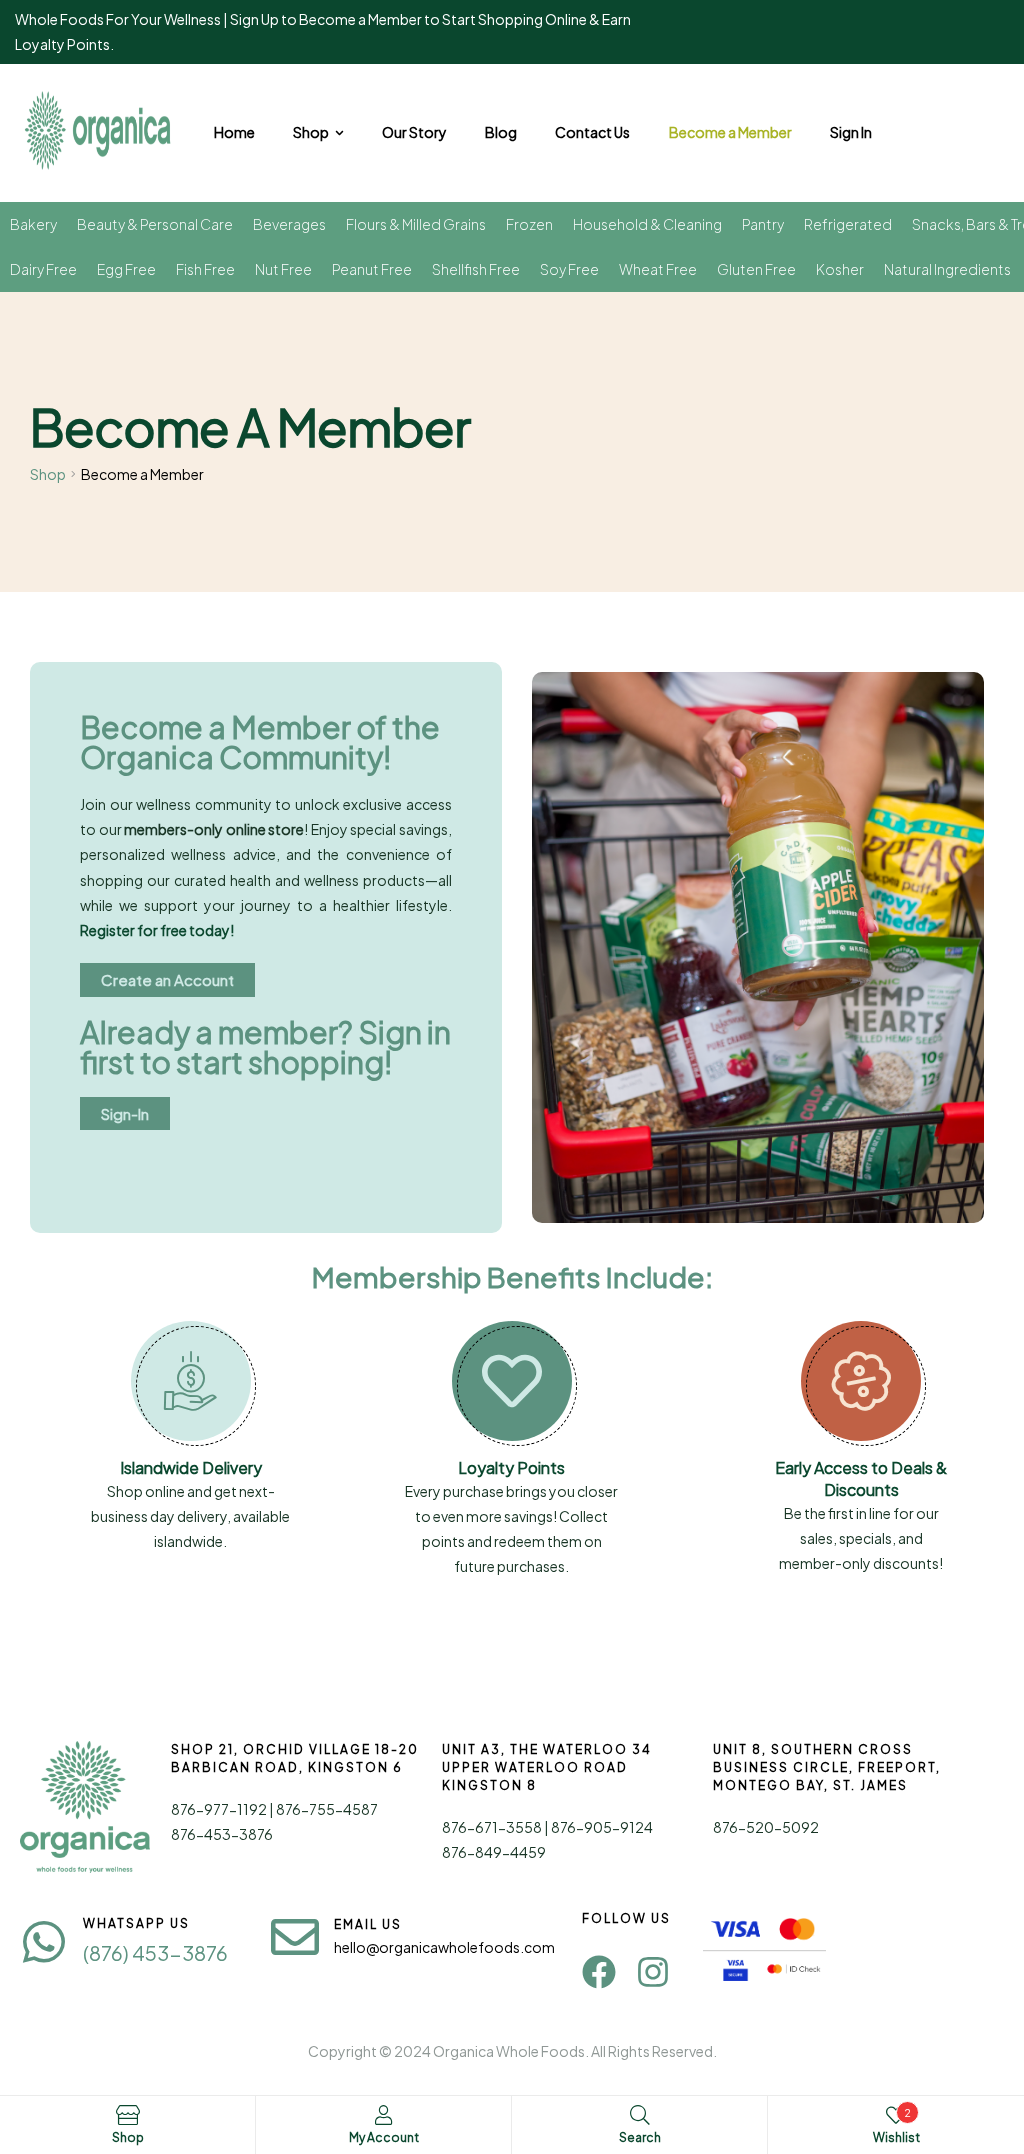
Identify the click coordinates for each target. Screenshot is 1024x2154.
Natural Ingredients (947, 269)
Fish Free (205, 269)
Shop (48, 474)
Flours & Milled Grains (416, 224)
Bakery (33, 224)
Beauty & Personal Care (155, 224)
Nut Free (283, 269)
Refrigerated (848, 224)
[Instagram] (653, 1972)
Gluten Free (756, 269)
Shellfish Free (476, 269)
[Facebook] (599, 1972)
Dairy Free (43, 269)
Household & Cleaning (647, 224)
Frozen (529, 224)
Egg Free (126, 269)
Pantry (763, 224)
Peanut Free (372, 269)
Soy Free (569, 269)
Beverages (289, 224)
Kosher (840, 269)
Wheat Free (658, 269)
